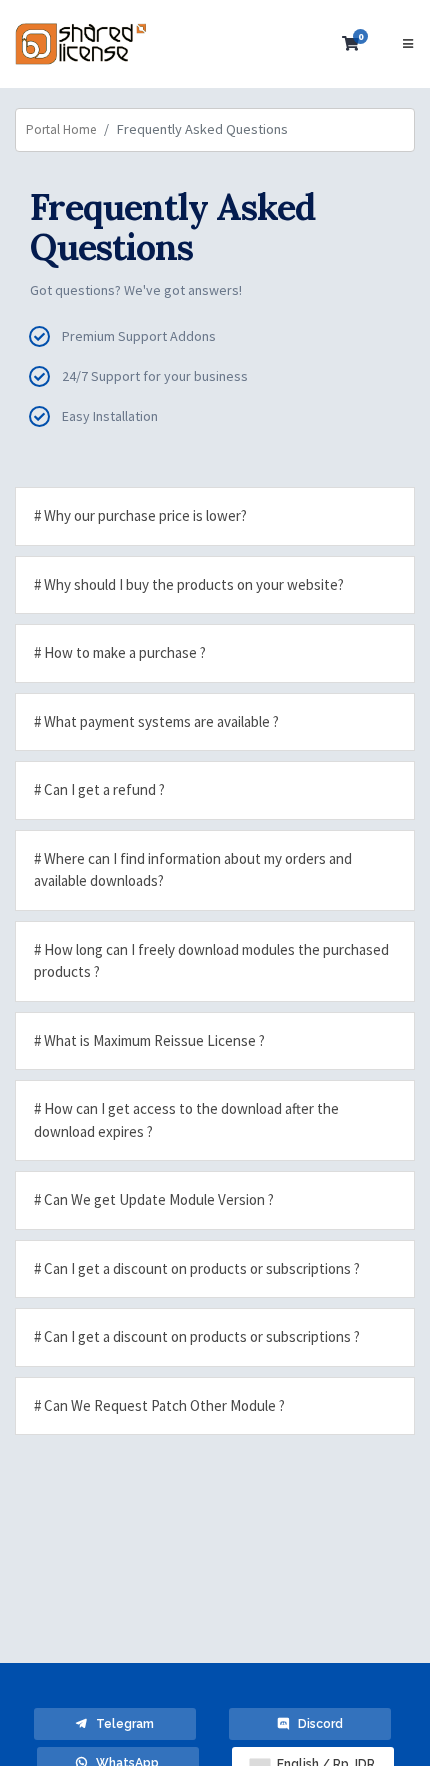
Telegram (120, 1724)
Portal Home (61, 129)
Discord (316, 1724)
